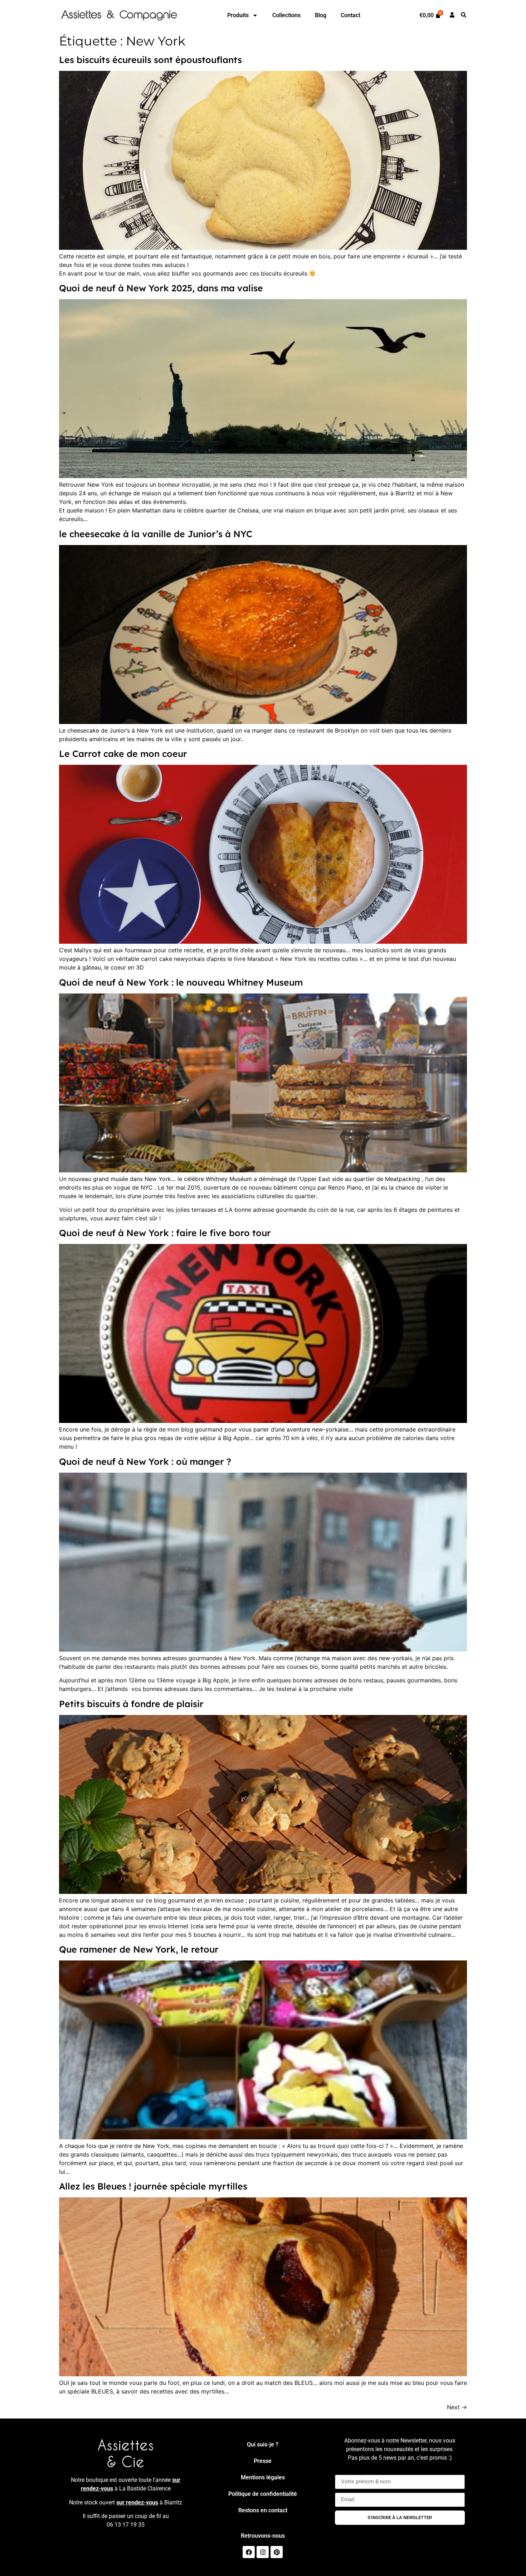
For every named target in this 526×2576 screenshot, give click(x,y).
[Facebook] (249, 2552)
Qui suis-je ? (263, 2444)
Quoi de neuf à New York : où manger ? (145, 1461)
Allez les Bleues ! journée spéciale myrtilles (153, 2186)
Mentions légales (263, 2477)
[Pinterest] (277, 2552)
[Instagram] (263, 2552)
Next (457, 2407)
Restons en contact (263, 2510)
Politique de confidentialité (263, 2494)
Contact (350, 15)
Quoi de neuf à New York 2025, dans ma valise (161, 288)
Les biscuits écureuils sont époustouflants (150, 60)
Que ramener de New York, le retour (139, 1949)
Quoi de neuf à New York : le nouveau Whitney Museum (181, 982)
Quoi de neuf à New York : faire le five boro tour (165, 1233)
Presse (263, 2461)
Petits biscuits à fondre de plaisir (131, 1704)
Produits (238, 15)
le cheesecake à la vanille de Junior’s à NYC (156, 534)
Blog (321, 15)
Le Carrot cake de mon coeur (123, 754)
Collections (286, 15)
